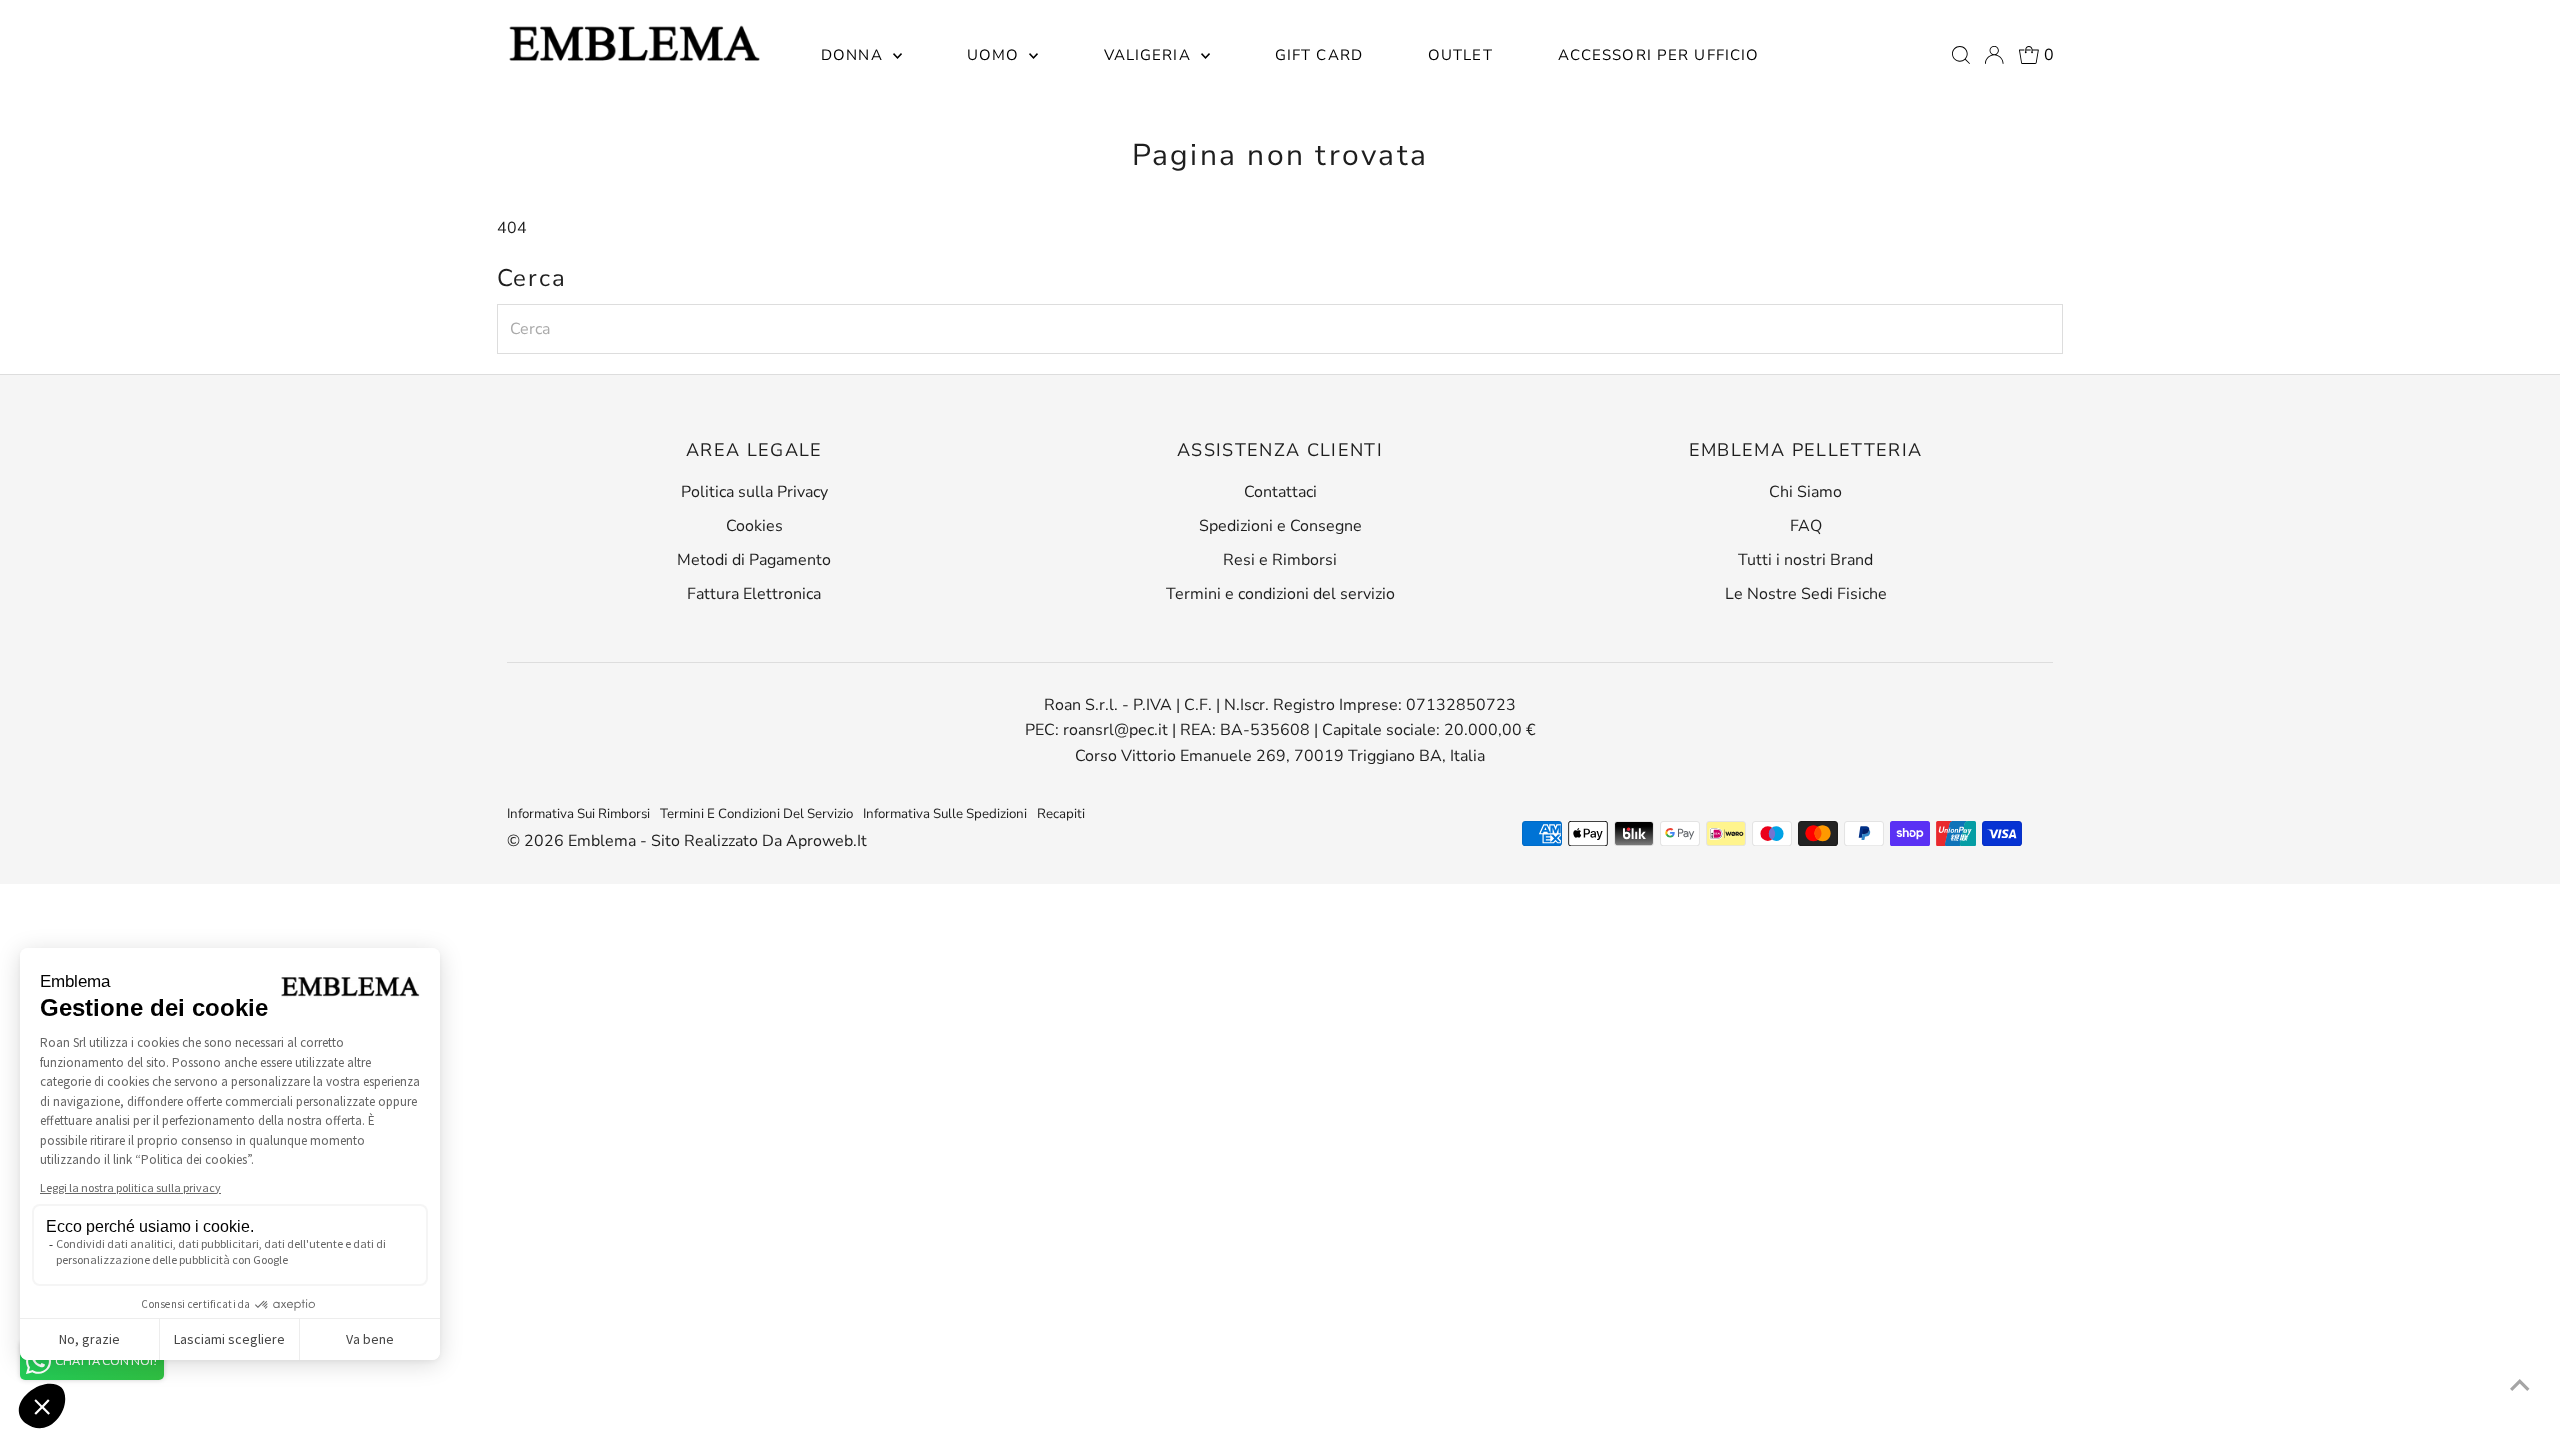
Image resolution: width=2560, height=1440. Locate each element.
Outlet (1460, 55)
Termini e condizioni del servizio (1280, 594)
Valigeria (1150, 55)
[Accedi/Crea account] (1994, 55)
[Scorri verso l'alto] (2520, 1385)
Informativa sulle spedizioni (945, 814)
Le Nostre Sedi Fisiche (1806, 594)
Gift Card (1319, 55)
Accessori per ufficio (1659, 55)
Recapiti (1061, 814)
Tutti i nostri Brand (1805, 560)
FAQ (1806, 526)
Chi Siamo (1805, 492)
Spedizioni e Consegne (1280, 526)
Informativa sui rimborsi (578, 814)
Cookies (754, 526)
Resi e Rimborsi (1280, 560)
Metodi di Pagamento (754, 560)
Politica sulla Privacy (754, 492)
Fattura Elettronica (754, 594)
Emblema (604, 841)
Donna (854, 55)
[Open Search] (1961, 55)
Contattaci (1280, 492)
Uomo (996, 55)
